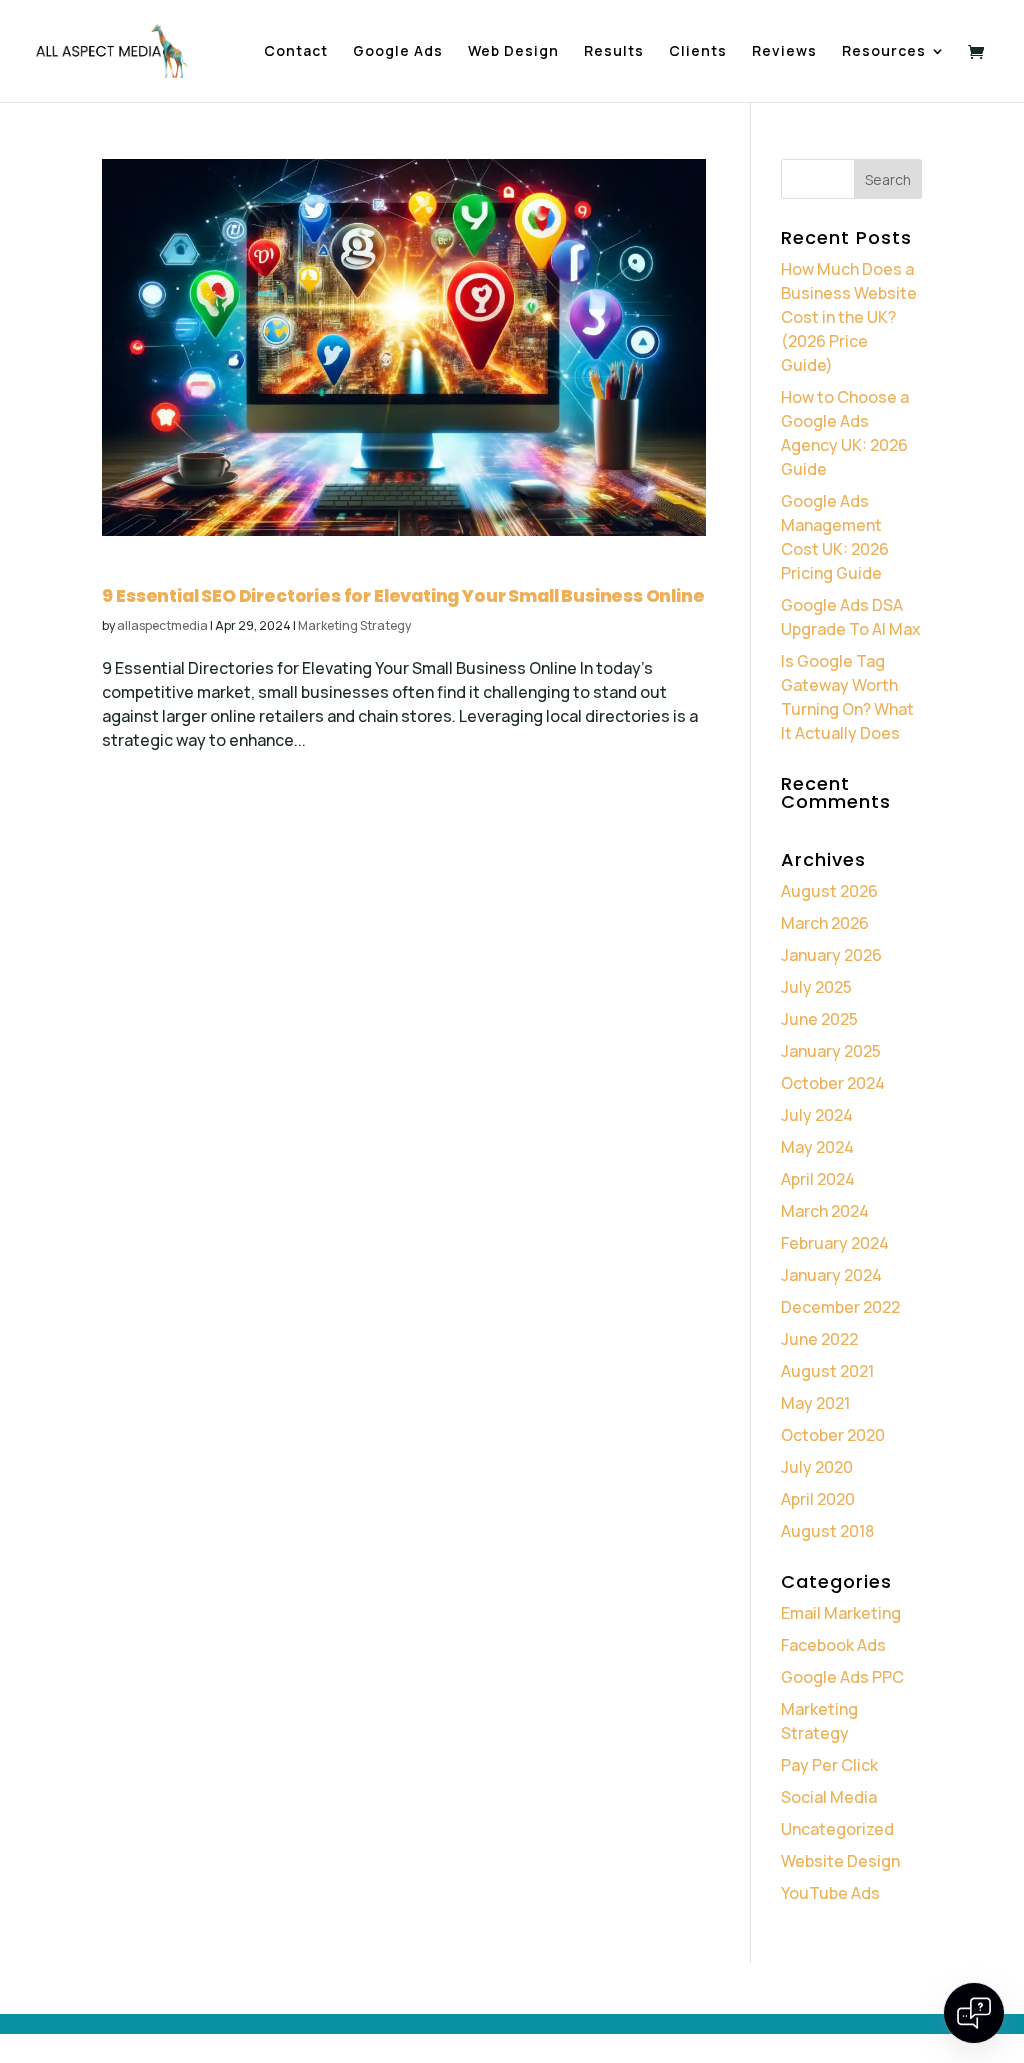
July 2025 (816, 987)
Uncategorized (837, 1829)
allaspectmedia (162, 625)
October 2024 (833, 1083)
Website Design (840, 1861)
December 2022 (840, 1307)
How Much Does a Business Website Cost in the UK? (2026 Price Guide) (849, 317)
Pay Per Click (829, 1765)
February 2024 (835, 1243)
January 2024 (831, 1275)
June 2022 (819, 1339)
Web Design (513, 52)
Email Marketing (841, 1613)
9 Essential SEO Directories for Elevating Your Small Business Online (403, 596)
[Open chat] (974, 2013)
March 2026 (825, 923)
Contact (296, 52)
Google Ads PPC (842, 1677)
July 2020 (817, 1467)
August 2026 (829, 891)
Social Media (829, 1797)
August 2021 (827, 1371)
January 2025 (831, 1051)
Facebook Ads (833, 1645)
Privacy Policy (141, 1989)
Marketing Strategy (354, 625)
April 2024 (818, 1179)
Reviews (784, 52)
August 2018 (827, 1531)
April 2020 (818, 1499)
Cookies (228, 1989)
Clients (698, 52)
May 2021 (815, 1403)
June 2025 (819, 1019)
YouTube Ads (830, 1893)
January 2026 (831, 955)
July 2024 (817, 1115)
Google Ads (398, 52)
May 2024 (817, 1147)
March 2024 (825, 1211)
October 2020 (833, 1435)
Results (614, 52)
